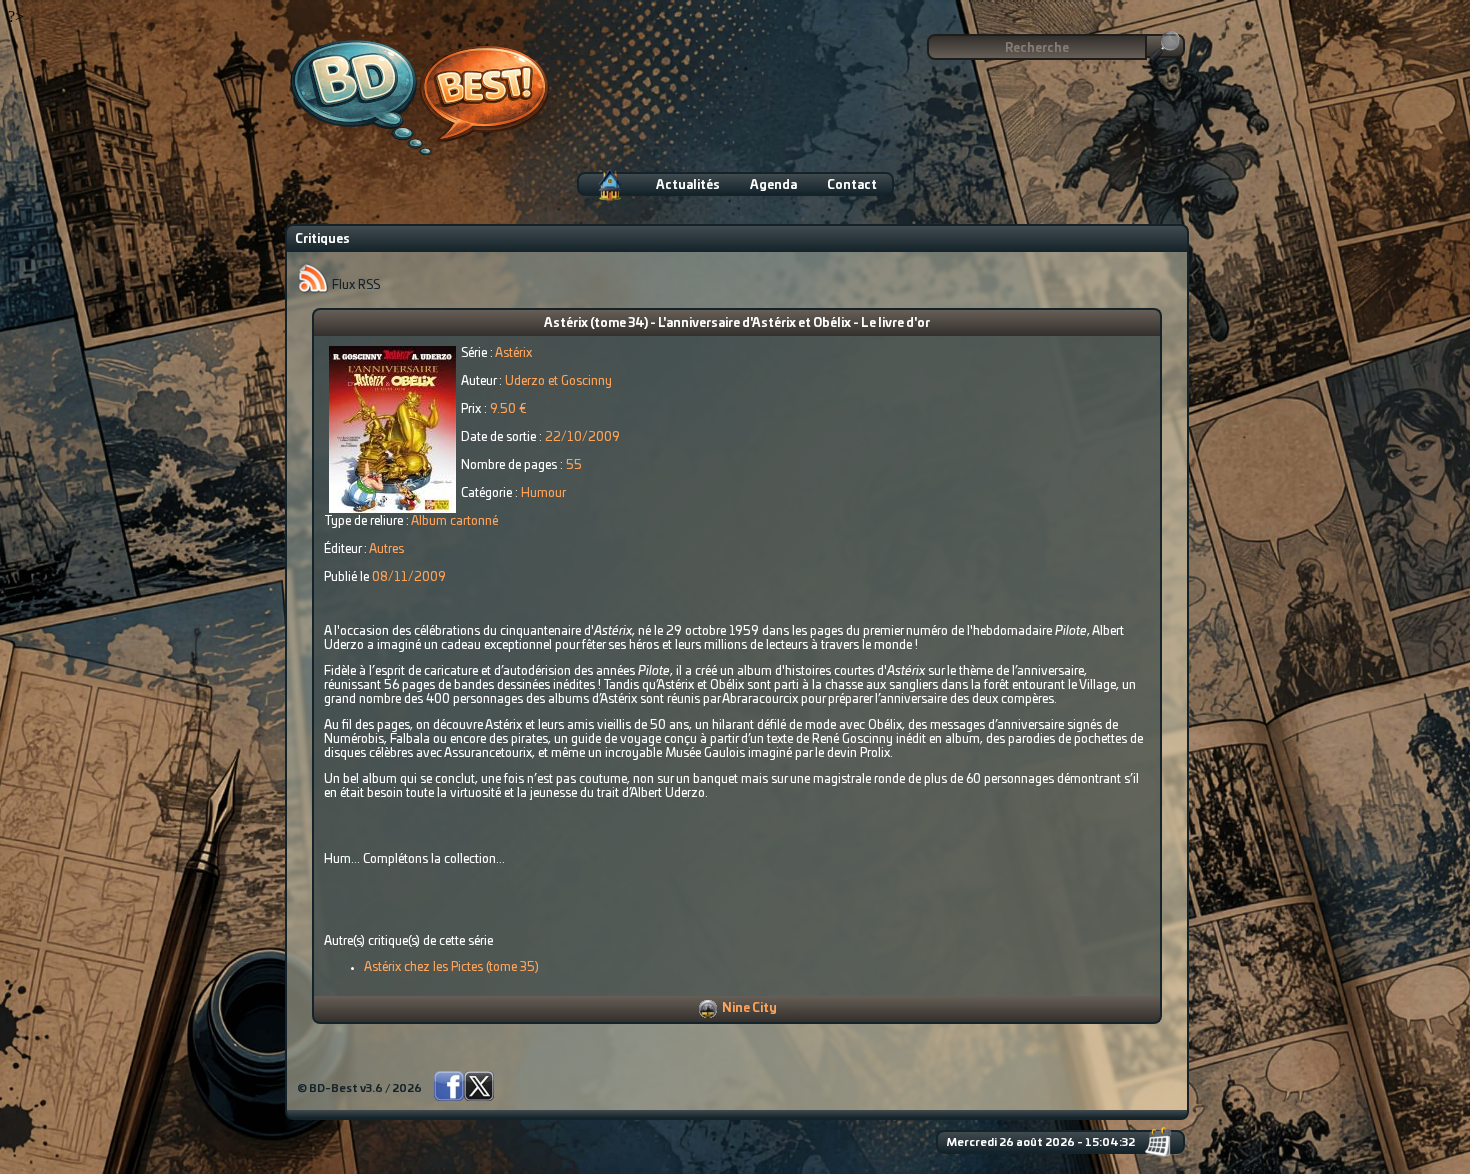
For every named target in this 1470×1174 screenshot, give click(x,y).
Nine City (749, 1008)
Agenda (773, 185)
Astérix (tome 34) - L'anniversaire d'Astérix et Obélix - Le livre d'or (737, 323)
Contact (852, 185)
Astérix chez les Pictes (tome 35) (451, 967)
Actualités (688, 185)
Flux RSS (354, 285)
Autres (386, 549)
